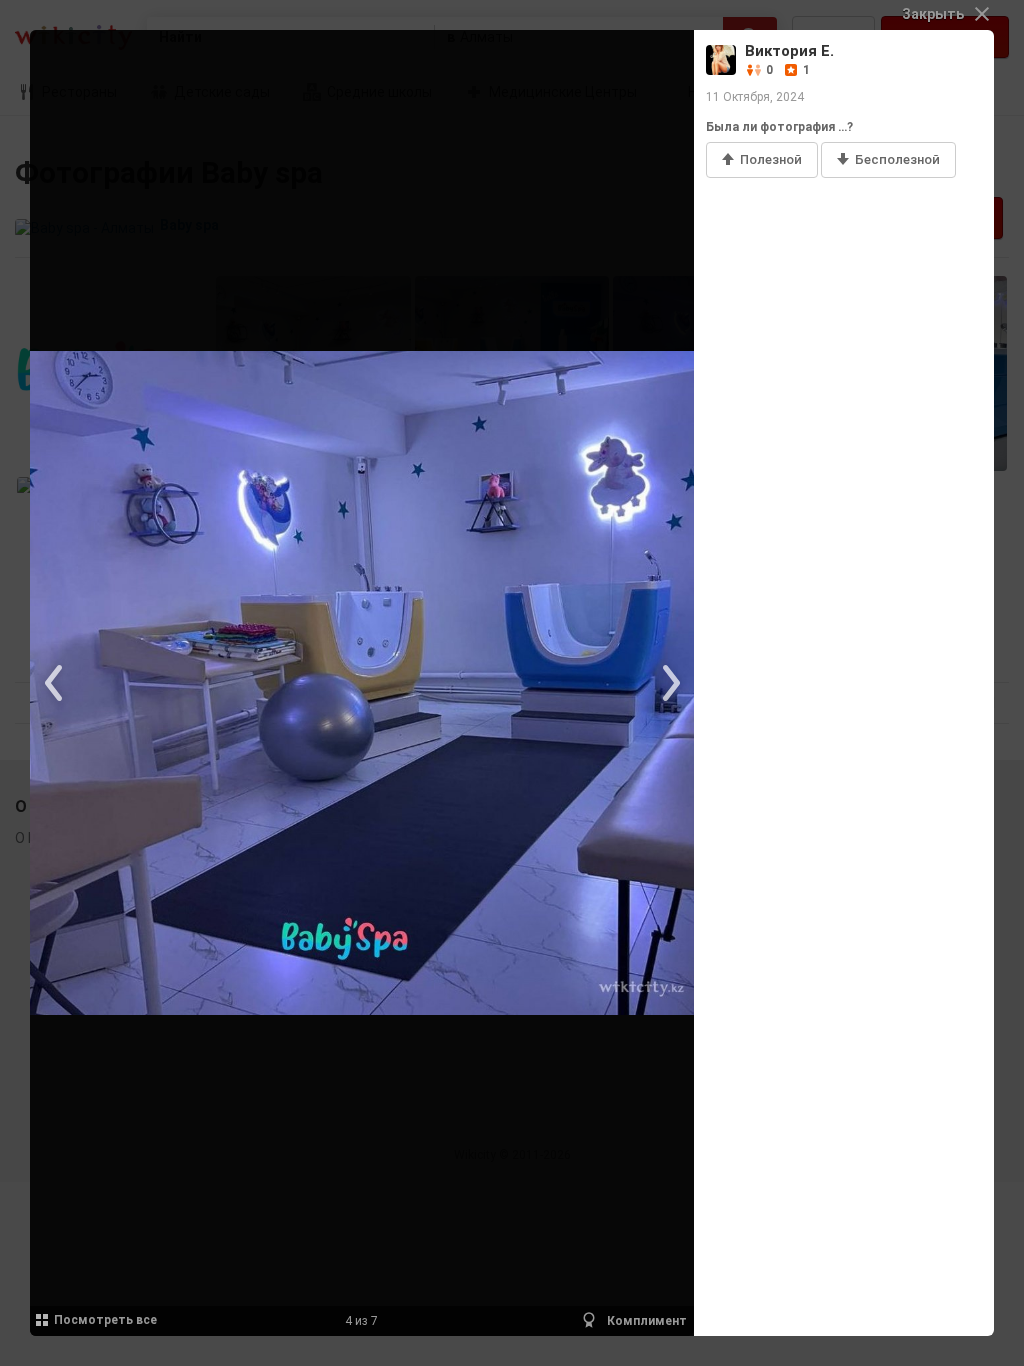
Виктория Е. (789, 51)
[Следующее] (669, 683)
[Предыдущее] (55, 683)
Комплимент (645, 1321)
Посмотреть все (105, 1320)
